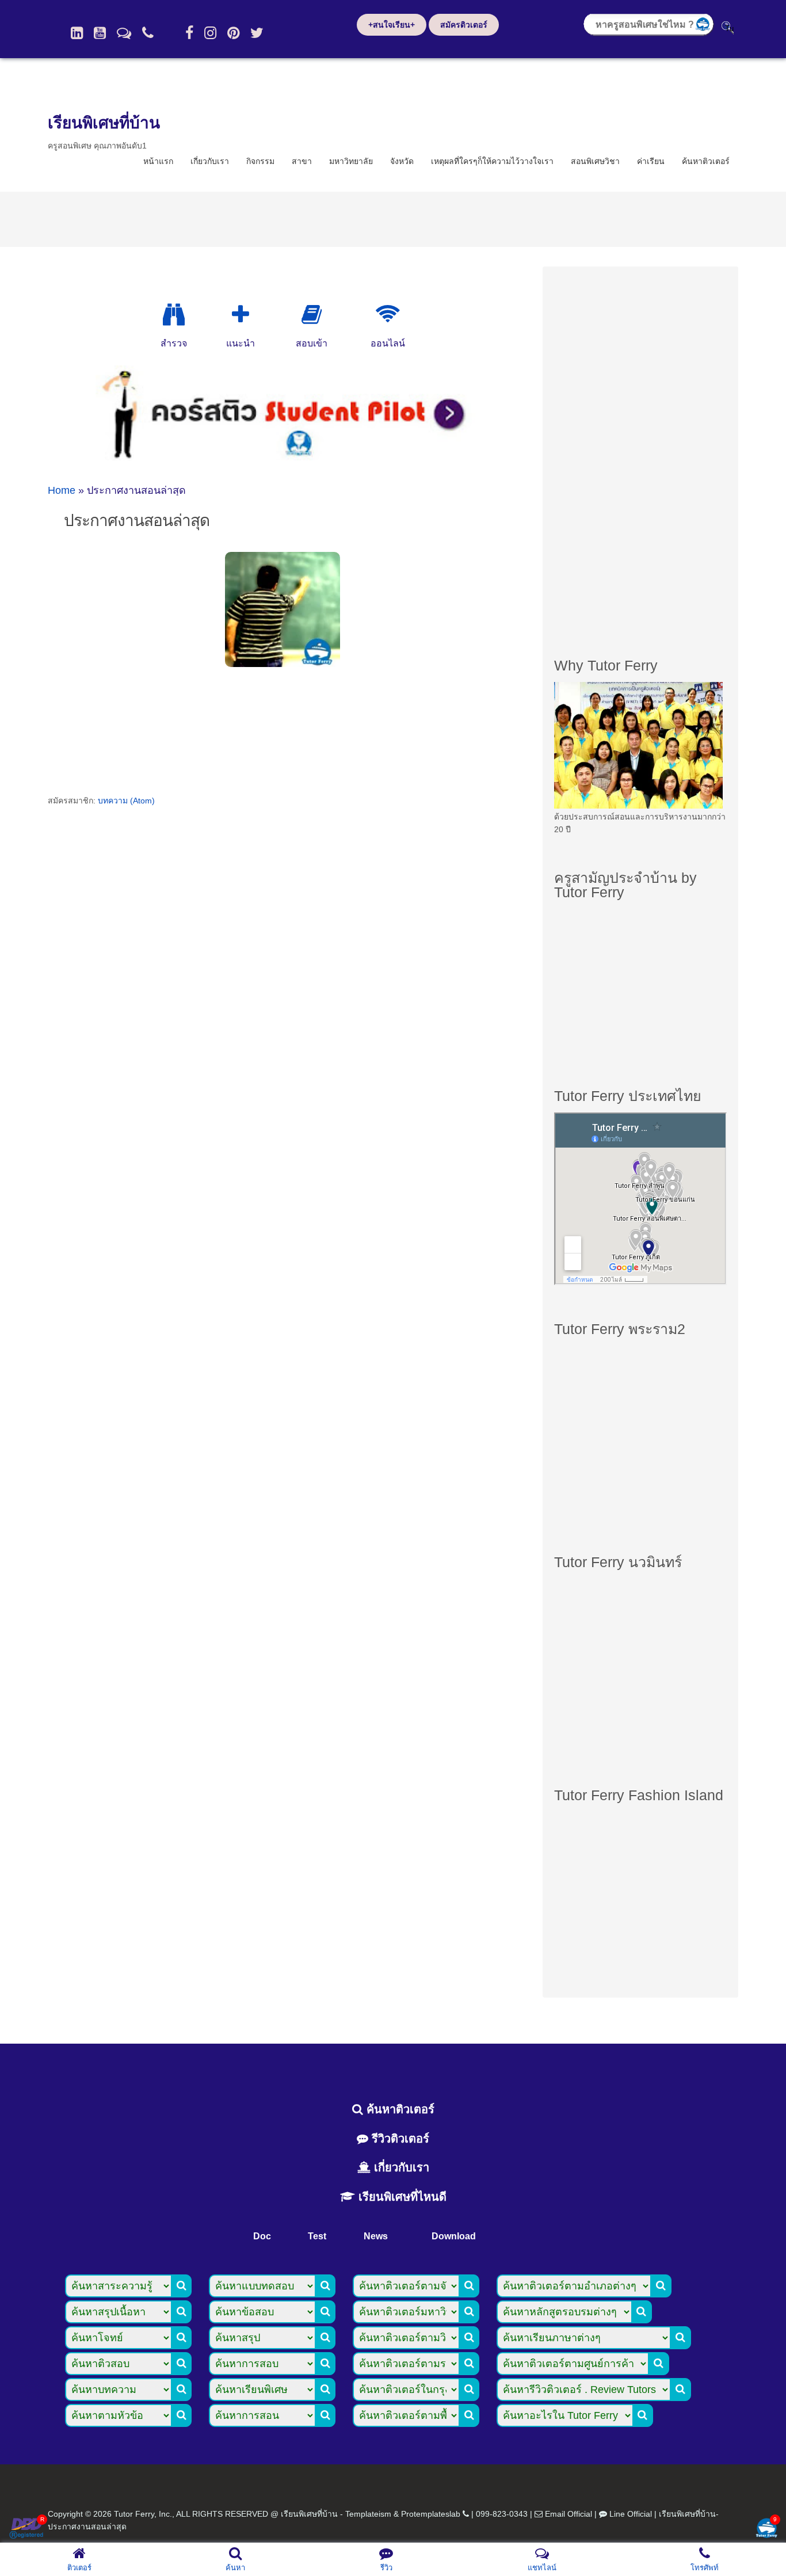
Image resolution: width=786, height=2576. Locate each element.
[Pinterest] (233, 33)
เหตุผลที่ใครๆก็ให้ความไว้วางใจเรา (492, 161)
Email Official (568, 2514)
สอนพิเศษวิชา (595, 161)
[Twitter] (257, 33)
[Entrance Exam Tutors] (312, 315)
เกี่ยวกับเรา (210, 161)
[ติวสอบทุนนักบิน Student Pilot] (285, 456)
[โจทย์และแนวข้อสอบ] (766, 2529)
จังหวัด (402, 161)
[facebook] (189, 33)
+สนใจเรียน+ (392, 25)
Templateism (368, 2514)
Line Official (631, 2514)
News (376, 2236)
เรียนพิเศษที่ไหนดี (401, 2197)
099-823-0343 (502, 2514)
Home (62, 490)
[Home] (77, 33)
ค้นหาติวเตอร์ (706, 161)
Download (454, 2236)
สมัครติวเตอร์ (464, 25)
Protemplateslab (431, 2514)
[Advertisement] (640, 451)
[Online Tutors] (388, 315)
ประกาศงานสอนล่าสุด (137, 521)
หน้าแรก (158, 161)
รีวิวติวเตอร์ (399, 2139)
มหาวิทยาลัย (351, 161)
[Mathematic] (241, 315)
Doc (262, 2236)
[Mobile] (148, 33)
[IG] (210, 33)
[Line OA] (124, 33)
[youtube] (100, 33)
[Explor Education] (174, 315)
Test (317, 2236)
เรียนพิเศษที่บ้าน (104, 123)
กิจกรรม (260, 161)
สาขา (302, 161)
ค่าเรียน (651, 161)
